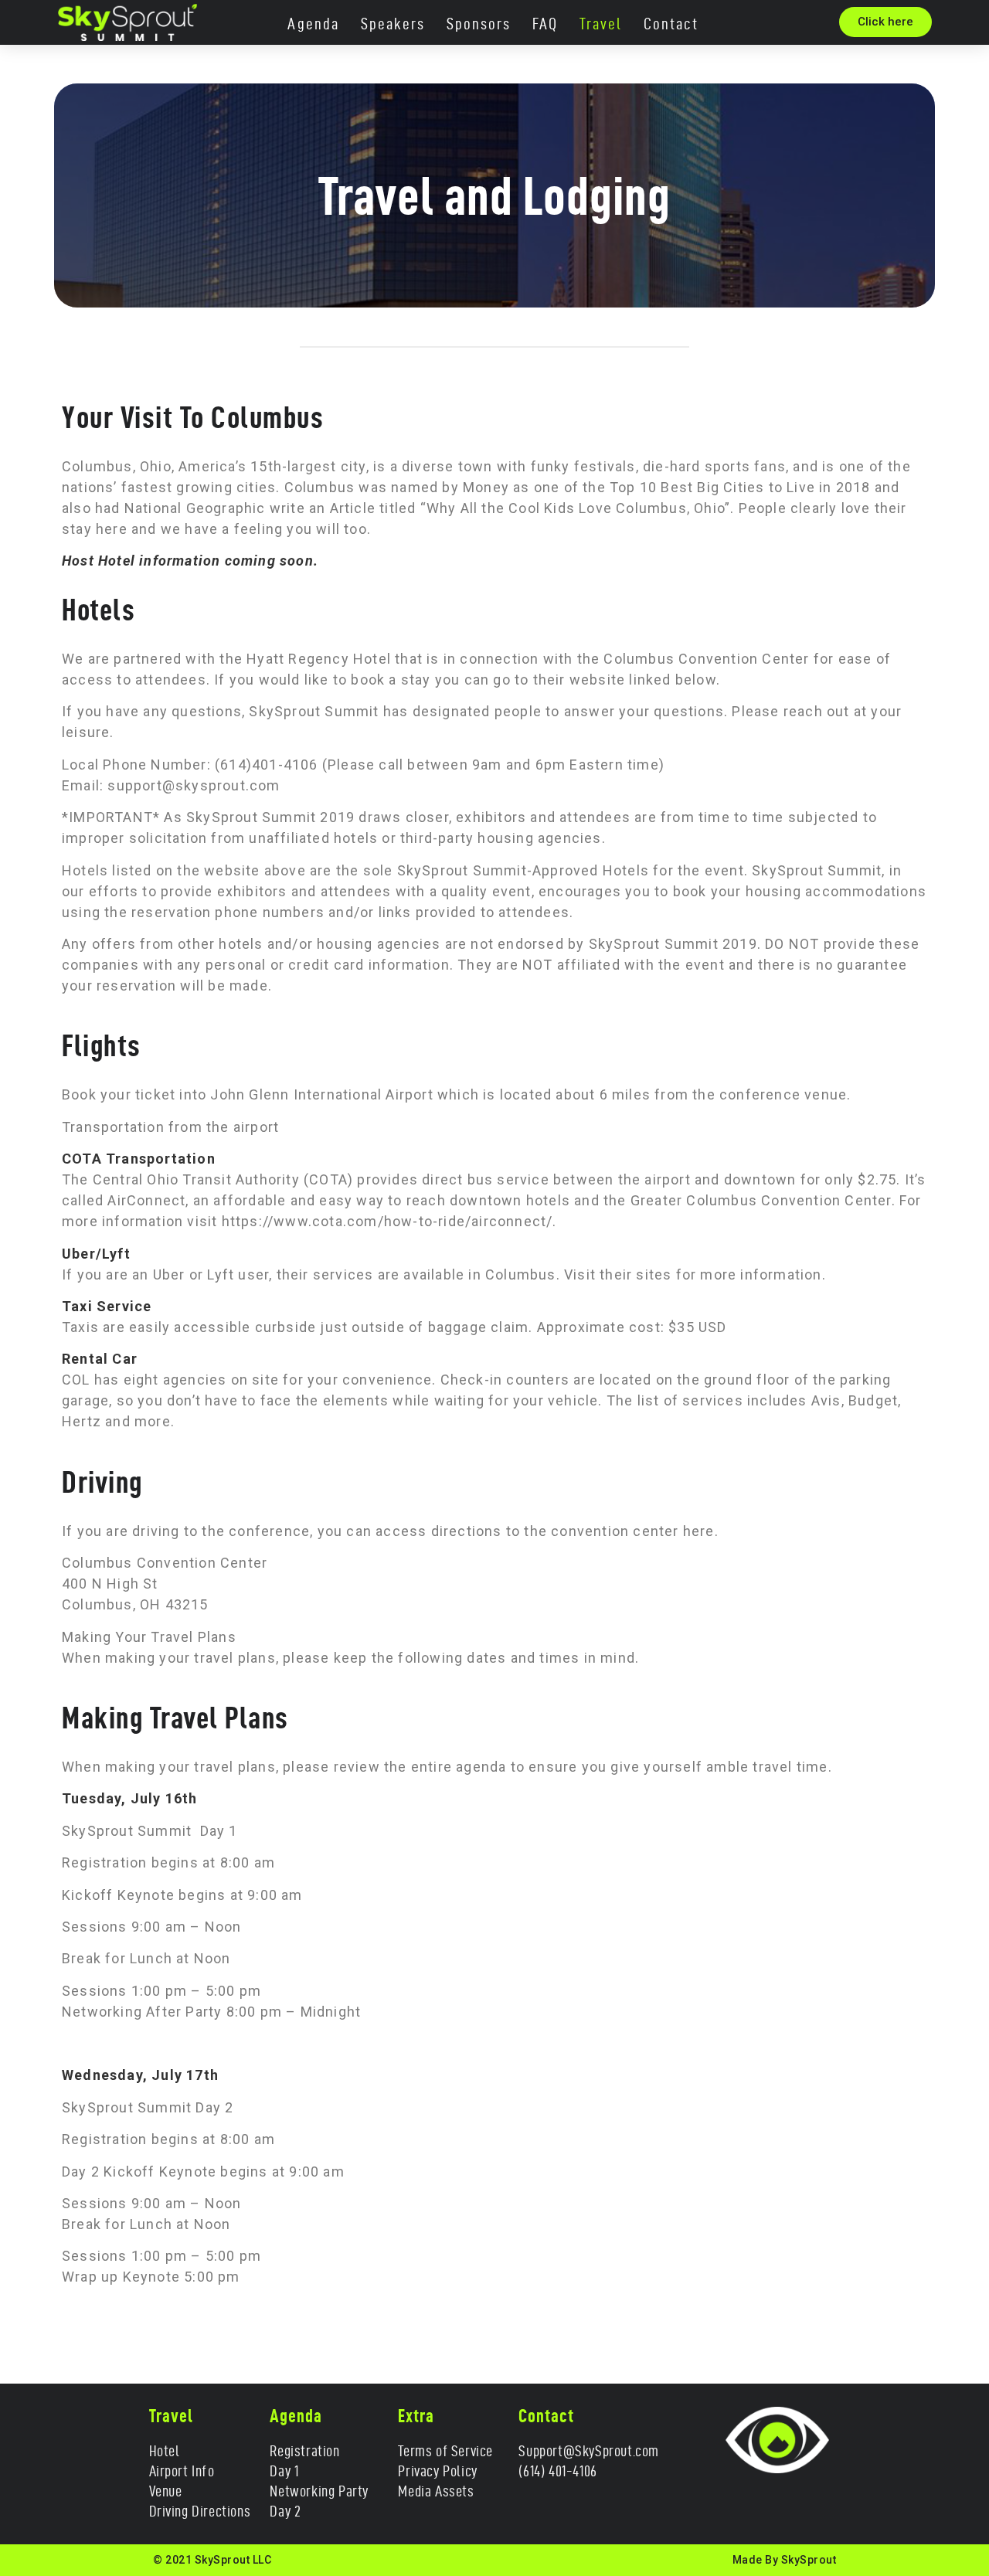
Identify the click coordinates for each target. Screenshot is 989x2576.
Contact (671, 24)
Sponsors (479, 24)
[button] (885, 22)
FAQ (545, 24)
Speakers (393, 24)
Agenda (313, 24)
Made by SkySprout (785, 2560)
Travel (601, 24)
